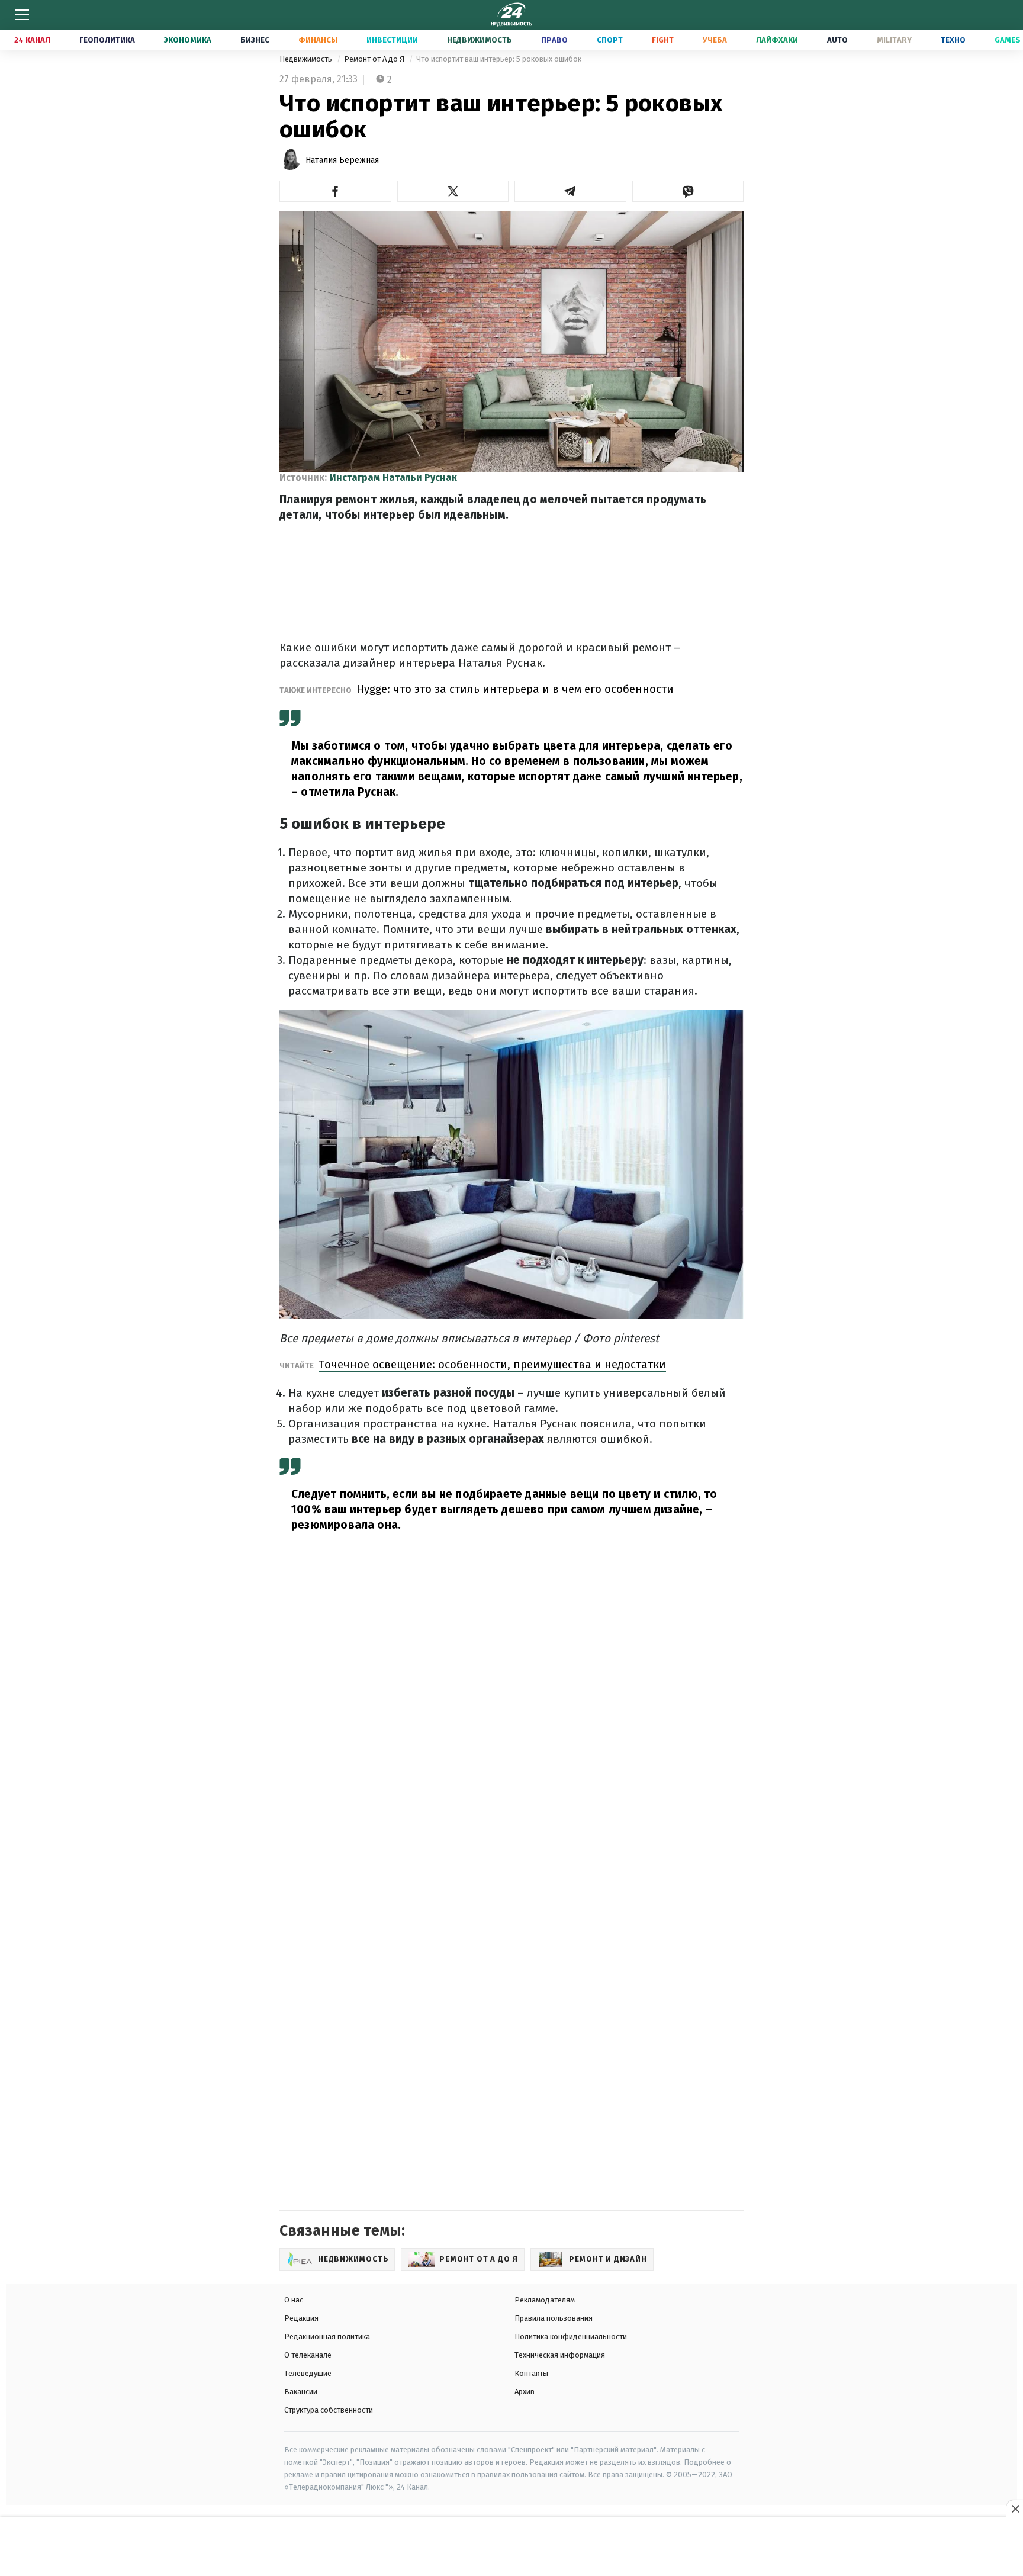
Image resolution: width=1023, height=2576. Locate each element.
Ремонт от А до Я (375, 59)
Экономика (188, 40)
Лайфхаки (777, 40)
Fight (663, 40)
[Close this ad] (1015, 2509)
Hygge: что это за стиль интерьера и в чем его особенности (515, 689)
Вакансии (301, 2392)
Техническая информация (560, 2355)
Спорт (610, 40)
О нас (294, 2300)
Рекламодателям (545, 2300)
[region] (511, 2547)
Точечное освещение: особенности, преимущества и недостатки (492, 1364)
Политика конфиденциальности (571, 2337)
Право (554, 40)
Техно (953, 40)
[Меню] (22, 15)
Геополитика (107, 40)
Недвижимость (480, 40)
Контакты (531, 2373)
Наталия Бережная (342, 160)
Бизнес (255, 40)
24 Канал (32, 40)
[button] (335, 191)
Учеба (715, 40)
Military (894, 40)
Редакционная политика (327, 2337)
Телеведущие (308, 2373)
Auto (837, 40)
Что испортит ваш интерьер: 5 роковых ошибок (499, 59)
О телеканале (308, 2355)
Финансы (318, 40)
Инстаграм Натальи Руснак (393, 477)
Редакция (301, 2318)
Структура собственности (329, 2410)
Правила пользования (554, 2318)
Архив (525, 2392)
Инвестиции (392, 40)
